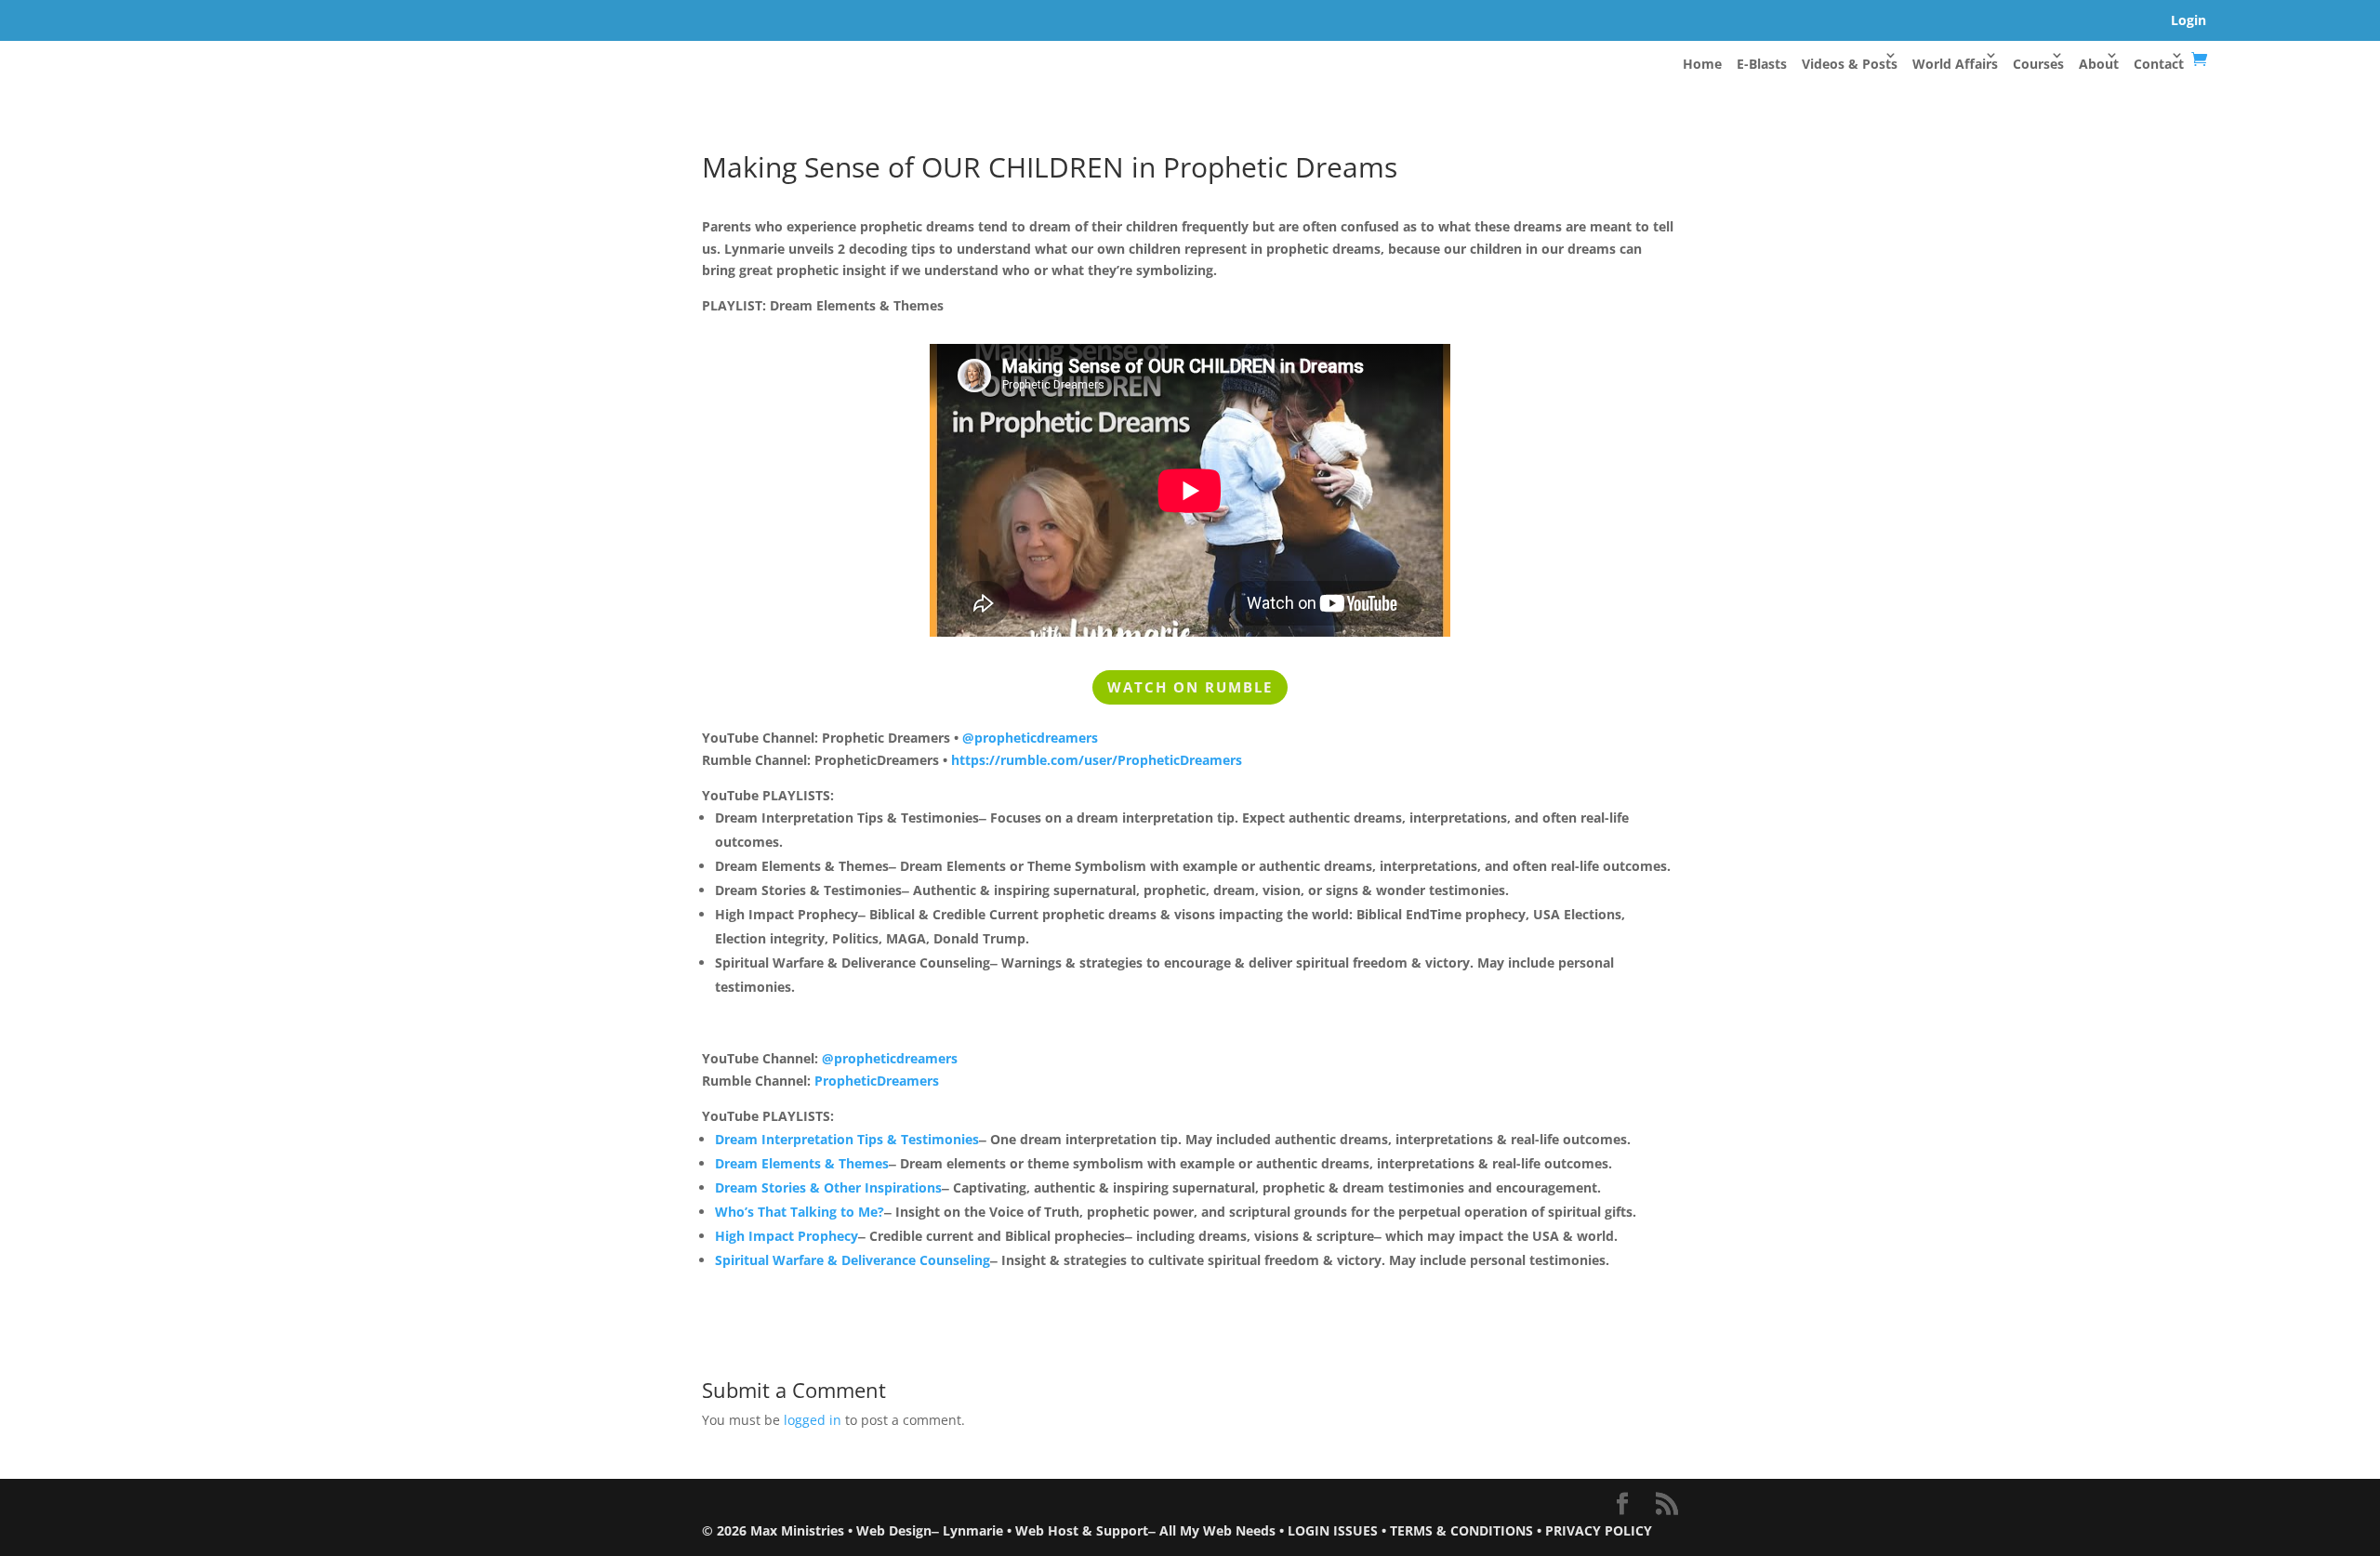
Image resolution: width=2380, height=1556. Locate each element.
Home (1702, 64)
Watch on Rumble (1190, 687)
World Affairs (1955, 64)
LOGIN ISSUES (1333, 1530)
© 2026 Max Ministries (773, 1530)
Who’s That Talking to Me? (800, 1212)
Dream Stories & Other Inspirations (828, 1187)
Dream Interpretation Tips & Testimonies (847, 1139)
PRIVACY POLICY (1599, 1530)
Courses (2038, 64)
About (2099, 64)
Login (2188, 20)
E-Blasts (1762, 64)
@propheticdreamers (1030, 738)
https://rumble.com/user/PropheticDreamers (1097, 760)
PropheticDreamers (877, 1081)
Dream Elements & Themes (802, 1163)
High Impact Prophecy (787, 1236)
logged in (813, 1420)
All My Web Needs (1217, 1530)
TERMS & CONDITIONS (1461, 1530)
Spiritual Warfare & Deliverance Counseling (853, 1260)
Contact (2159, 64)
